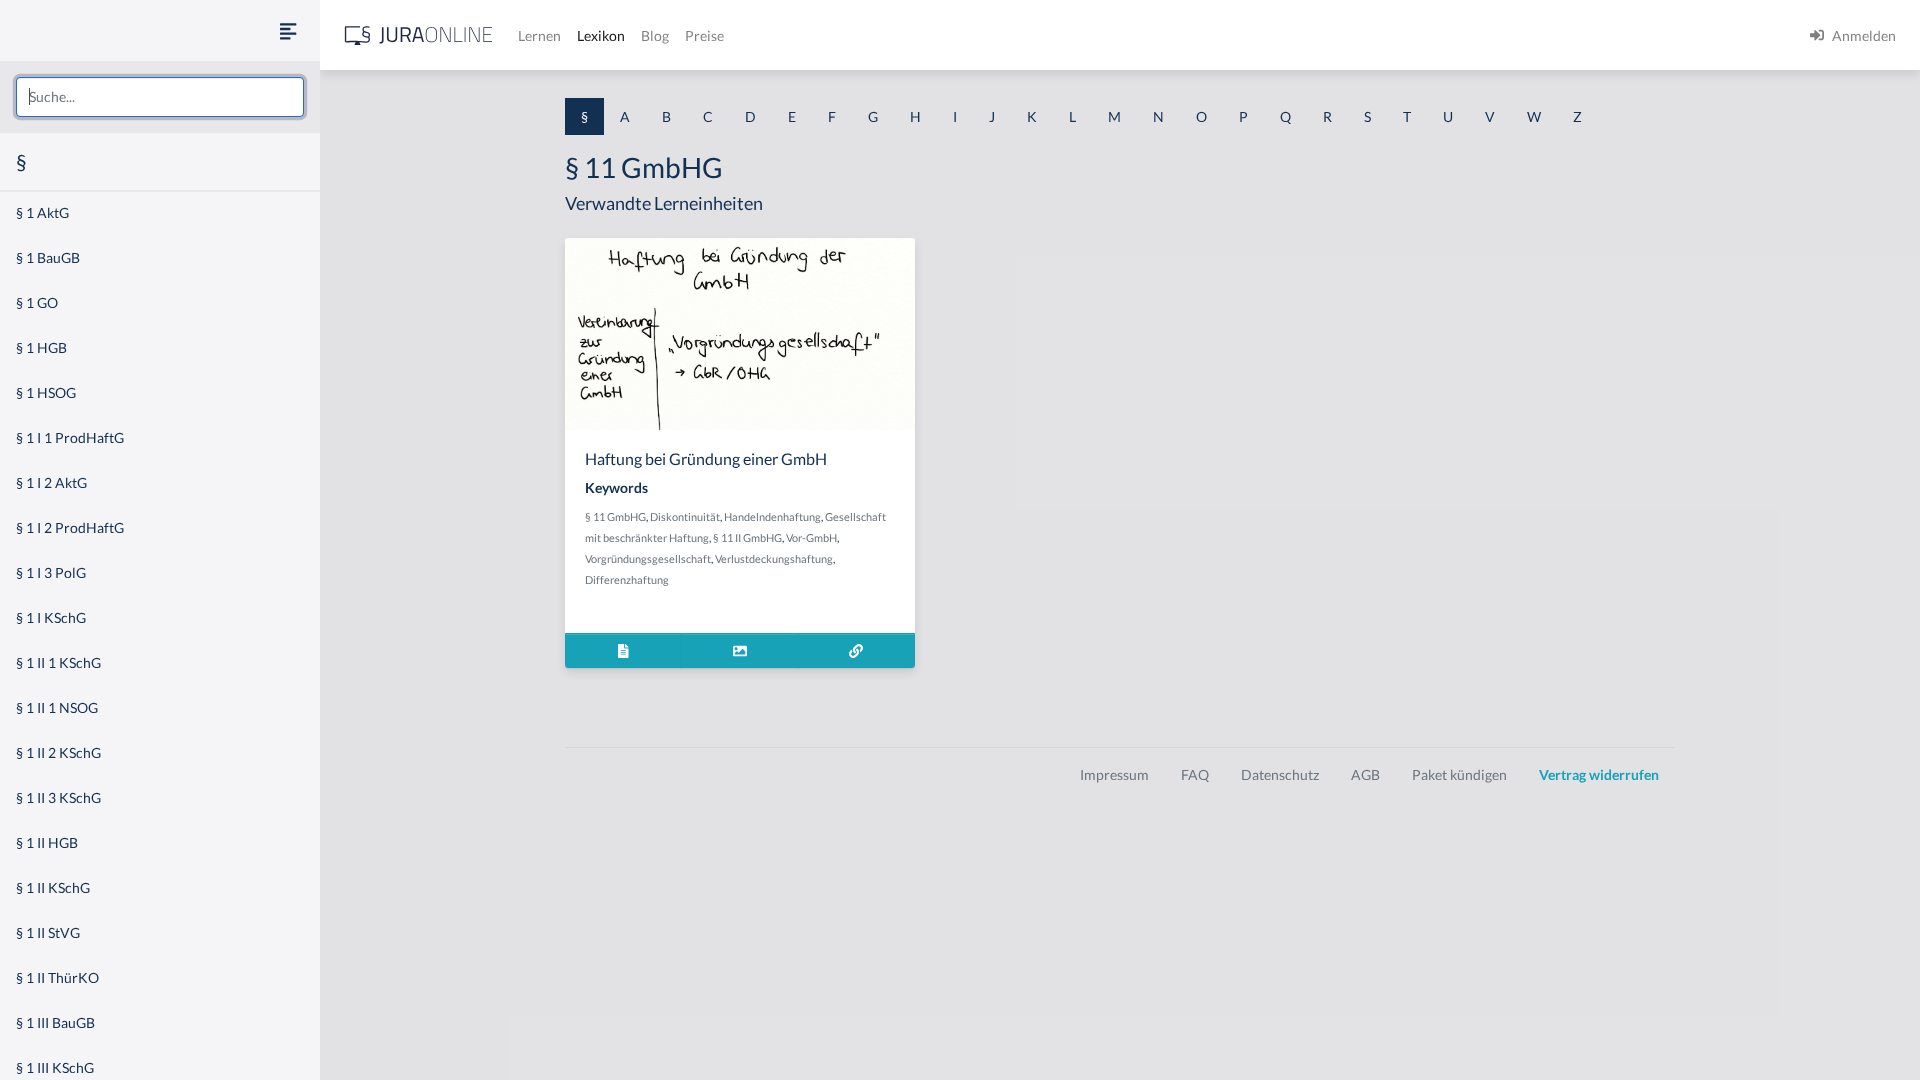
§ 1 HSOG (46, 392)
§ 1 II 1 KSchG (58, 662)
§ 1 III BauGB (55, 1022)
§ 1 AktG (42, 212)
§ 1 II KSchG (53, 887)
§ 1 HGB (41, 347)
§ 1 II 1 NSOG (57, 707)
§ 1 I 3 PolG (51, 572)
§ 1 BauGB (48, 257)
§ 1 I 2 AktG (51, 482)
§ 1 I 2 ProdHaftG (70, 527)
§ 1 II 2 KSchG (58, 752)
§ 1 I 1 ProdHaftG (70, 437)
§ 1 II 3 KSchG (58, 797)
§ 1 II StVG (48, 932)
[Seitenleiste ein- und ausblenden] (288, 30)
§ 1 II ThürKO (57, 977)
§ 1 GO (37, 302)
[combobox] (160, 97)
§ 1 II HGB (47, 842)
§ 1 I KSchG (51, 617)
